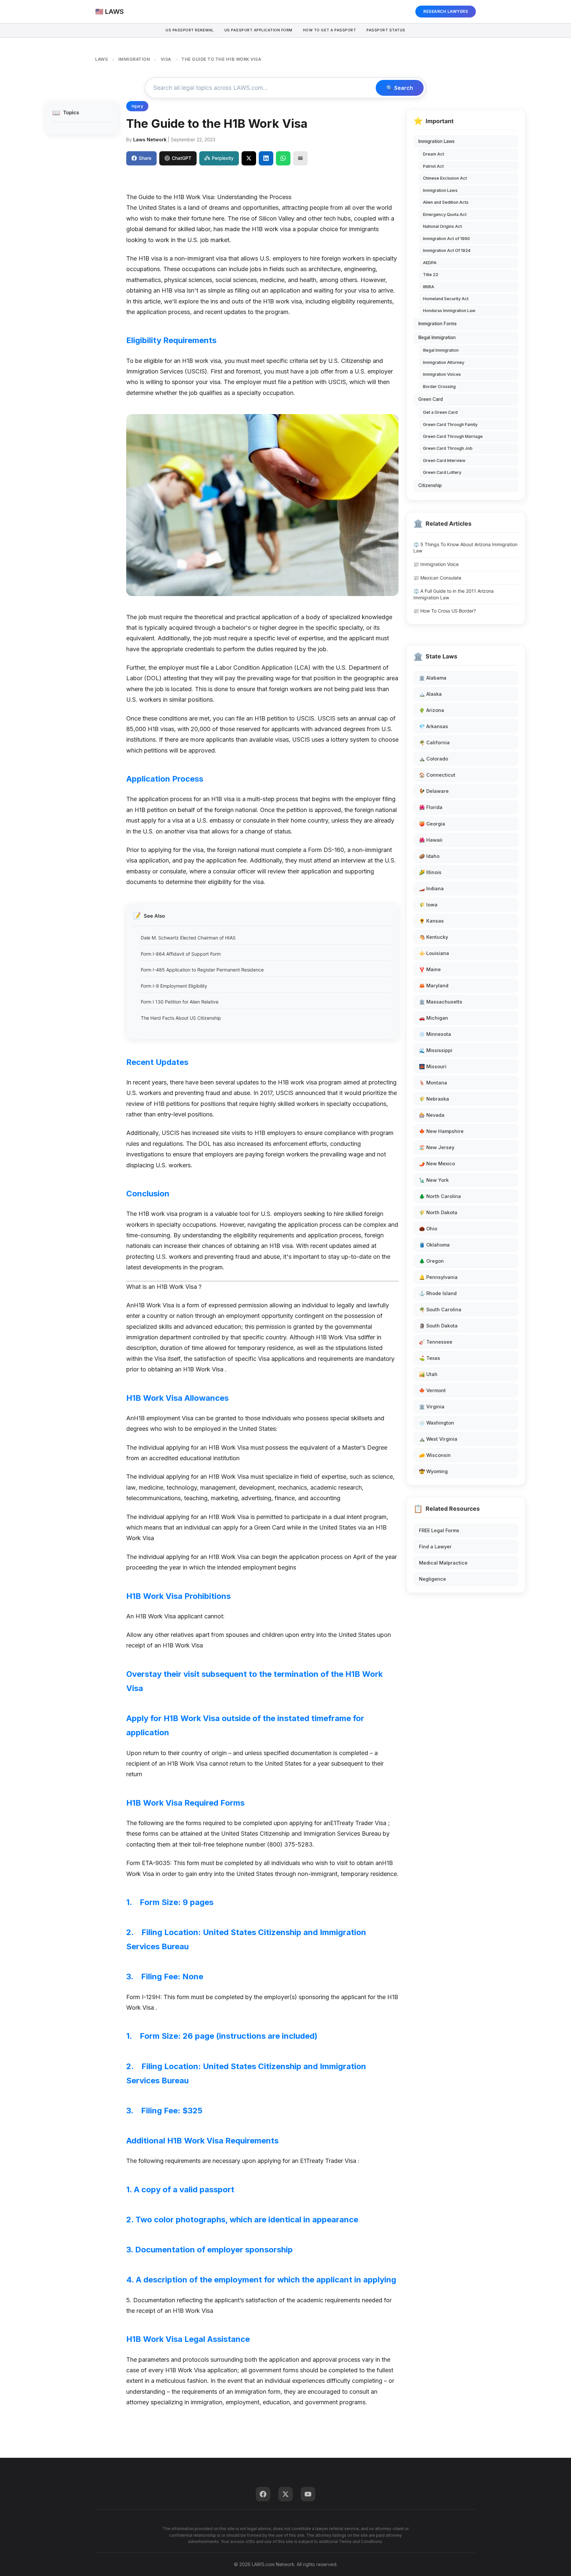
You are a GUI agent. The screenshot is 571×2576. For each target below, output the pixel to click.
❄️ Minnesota (435, 1034)
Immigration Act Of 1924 (447, 250)
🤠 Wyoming (433, 1471)
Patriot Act (433, 166)
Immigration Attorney (444, 362)
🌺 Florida (431, 807)
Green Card (431, 399)
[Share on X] (249, 158)
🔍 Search (400, 88)
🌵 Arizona (432, 710)
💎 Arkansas (434, 726)
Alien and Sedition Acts (446, 202)
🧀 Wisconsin (435, 1455)
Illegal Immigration (437, 337)
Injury (137, 106)
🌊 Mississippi (436, 1050)
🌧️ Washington (437, 1423)
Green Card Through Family (450, 424)
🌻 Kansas (431, 921)
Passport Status (386, 30)
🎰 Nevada (432, 1115)
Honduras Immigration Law (449, 311)
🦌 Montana (433, 1083)
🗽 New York (434, 1180)
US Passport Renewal (190, 30)
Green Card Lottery (442, 472)
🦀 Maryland (434, 986)
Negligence (433, 1579)
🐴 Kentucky (434, 937)
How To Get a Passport (330, 30)
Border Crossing (439, 387)
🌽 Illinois (430, 872)
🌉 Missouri (433, 1066)
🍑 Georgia (432, 824)
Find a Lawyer (435, 1547)
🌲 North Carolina (440, 1196)
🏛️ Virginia (432, 1407)
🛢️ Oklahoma (434, 1245)
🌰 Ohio (428, 1229)
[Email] (300, 158)
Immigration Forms (438, 324)
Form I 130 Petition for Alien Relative (180, 1002)
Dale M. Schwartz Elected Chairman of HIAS (188, 938)
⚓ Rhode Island (438, 1293)
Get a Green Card (440, 412)
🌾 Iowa (428, 905)
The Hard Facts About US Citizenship (181, 1018)
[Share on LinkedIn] (266, 158)
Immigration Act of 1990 (446, 239)
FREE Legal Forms (439, 1530)
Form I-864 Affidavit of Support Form (181, 954)
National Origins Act (442, 226)
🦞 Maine (430, 969)
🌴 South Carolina (440, 1309)
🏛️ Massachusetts (441, 1002)
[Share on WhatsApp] (283, 158)
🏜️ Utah (428, 1374)
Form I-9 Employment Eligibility (174, 986)
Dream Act (434, 154)
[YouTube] (308, 2494)
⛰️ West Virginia (438, 1439)
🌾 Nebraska (434, 1099)
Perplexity (223, 158)
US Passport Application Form (258, 30)
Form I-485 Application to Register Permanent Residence (202, 970)
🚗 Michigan (434, 1018)
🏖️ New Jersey (437, 1147)
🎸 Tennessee (436, 1342)
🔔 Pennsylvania (438, 1277)
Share (145, 158)
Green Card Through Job (448, 448)
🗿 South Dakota (438, 1326)
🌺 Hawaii (431, 840)
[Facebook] (263, 2494)
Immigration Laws (437, 141)
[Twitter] (285, 2494)
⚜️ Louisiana (434, 953)
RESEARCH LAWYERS (446, 11)
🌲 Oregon (431, 1261)
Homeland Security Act (446, 299)
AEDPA (430, 263)
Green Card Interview (444, 460)
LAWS (101, 59)
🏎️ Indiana (431, 888)
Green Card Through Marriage (453, 436)
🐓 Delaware (434, 791)
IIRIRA (429, 287)
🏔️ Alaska (430, 694)
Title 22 (431, 275)
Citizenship (430, 485)
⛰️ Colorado (434, 759)
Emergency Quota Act (445, 214)
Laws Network (150, 140)
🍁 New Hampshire (441, 1131)
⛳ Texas (430, 1358)
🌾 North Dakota (438, 1212)
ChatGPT (182, 158)
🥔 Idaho (429, 856)
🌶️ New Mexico (437, 1164)
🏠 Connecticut (437, 775)
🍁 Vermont (432, 1390)
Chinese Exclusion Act (445, 178)
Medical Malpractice (443, 1563)
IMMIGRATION (134, 59)
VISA (166, 59)
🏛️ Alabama (433, 678)
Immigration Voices (442, 374)
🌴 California (434, 742)
